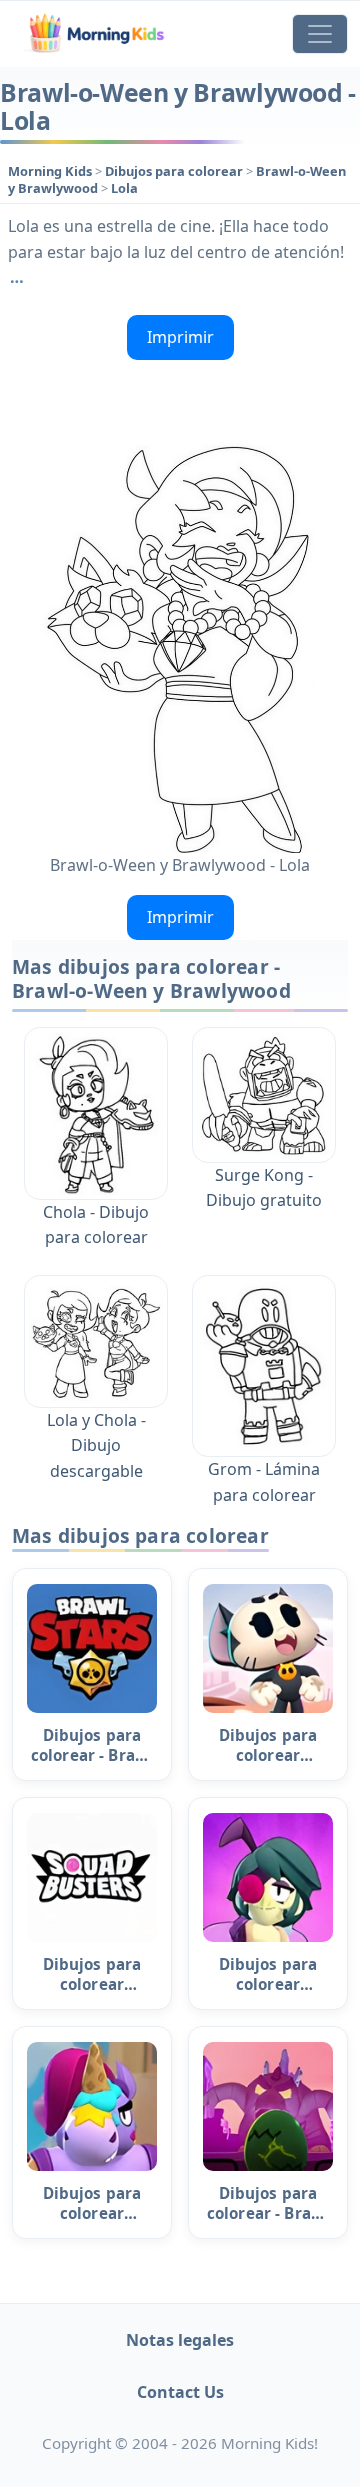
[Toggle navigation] (320, 34)
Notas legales (180, 2340)
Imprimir (180, 337)
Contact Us (180, 2392)
